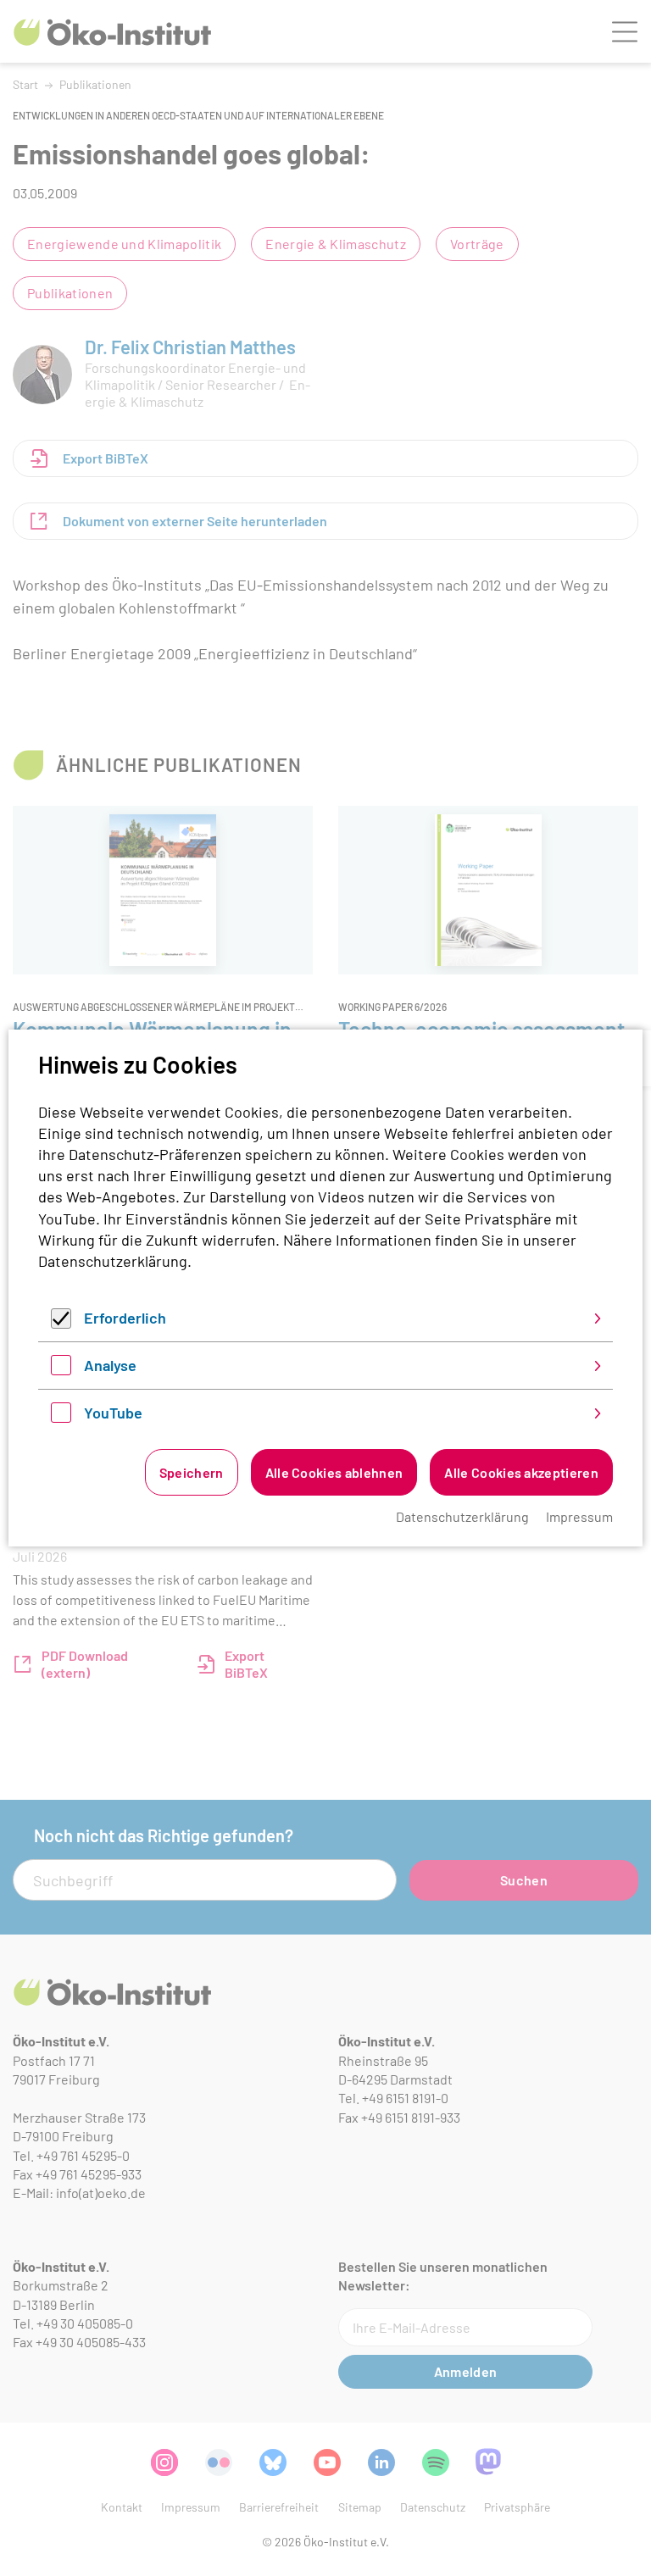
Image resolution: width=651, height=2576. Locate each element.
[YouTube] (61, 1417)
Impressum (579, 1516)
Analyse (110, 1365)
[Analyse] (61, 1369)
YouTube (113, 1413)
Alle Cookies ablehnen (334, 1472)
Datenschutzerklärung (113, 1261)
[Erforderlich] (61, 1323)
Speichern (192, 1472)
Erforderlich (125, 1318)
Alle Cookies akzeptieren (521, 1472)
